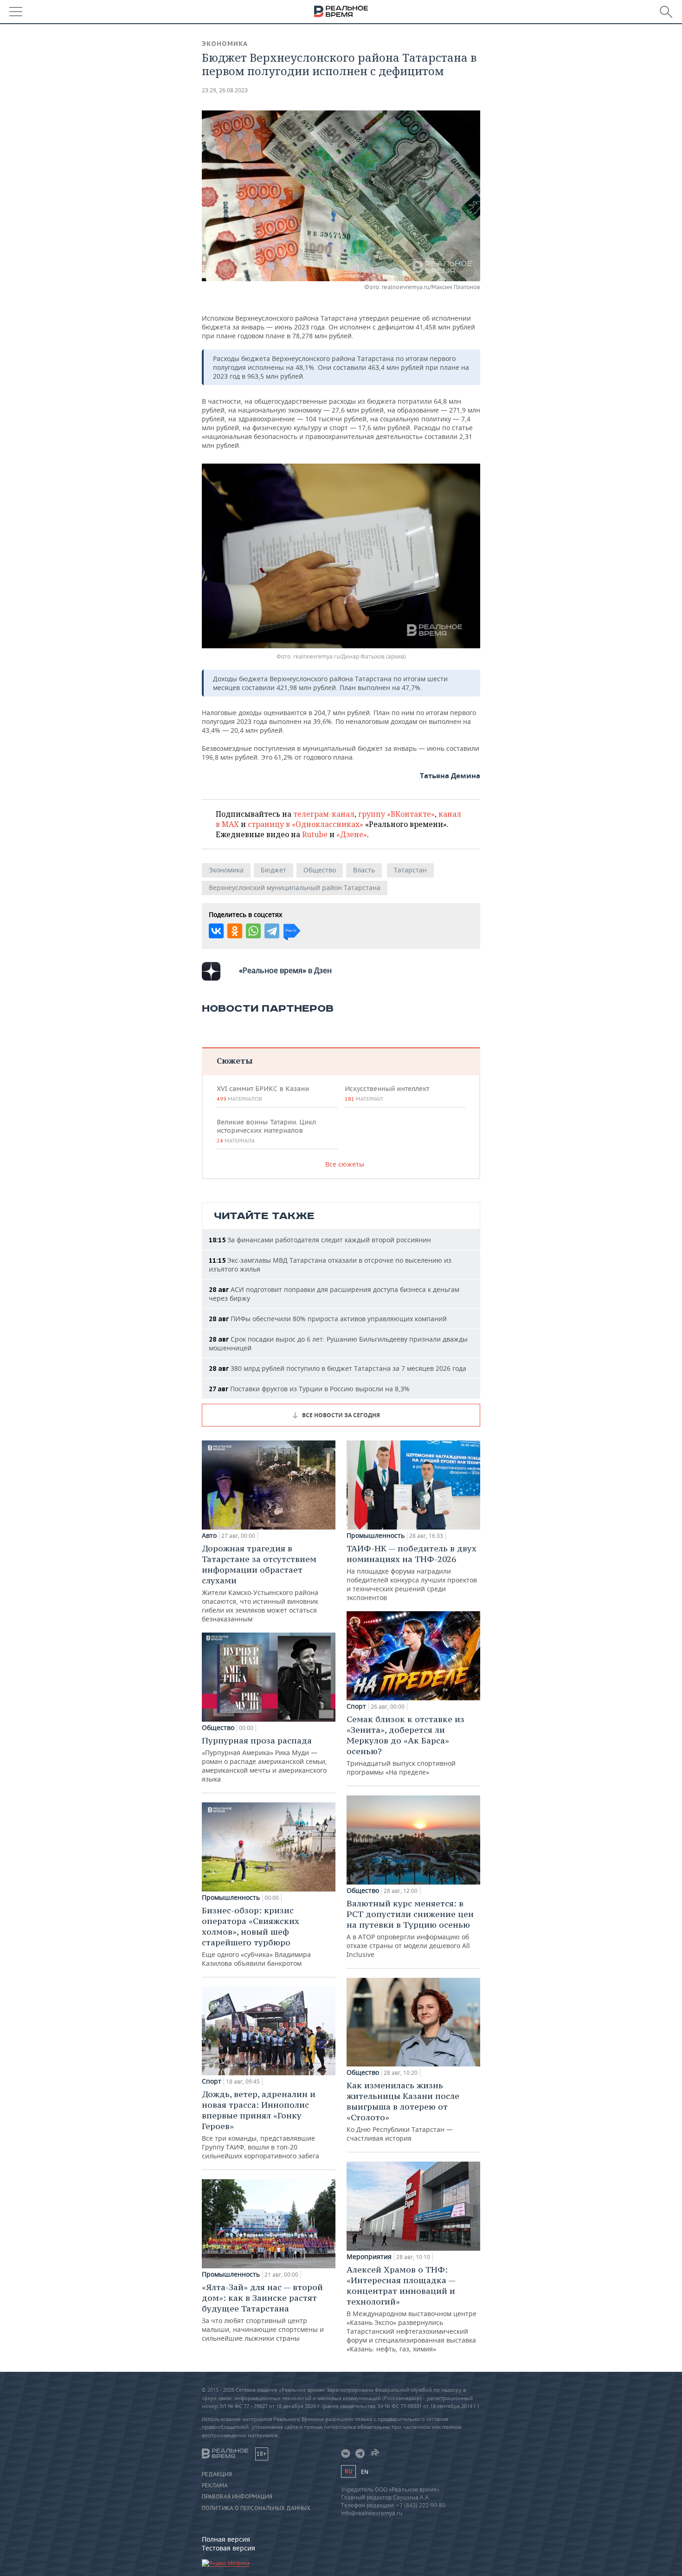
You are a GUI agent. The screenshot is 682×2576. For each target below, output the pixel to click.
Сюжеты (235, 1061)
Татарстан (410, 870)
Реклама (215, 2486)
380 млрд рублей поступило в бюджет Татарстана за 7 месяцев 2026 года (338, 1368)
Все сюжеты (345, 1164)
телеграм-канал (324, 814)
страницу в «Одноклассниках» (306, 824)
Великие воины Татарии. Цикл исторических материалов (266, 1131)
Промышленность (231, 1898)
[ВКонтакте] (216, 931)
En (365, 2472)
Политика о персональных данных (256, 2508)
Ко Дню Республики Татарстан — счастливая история (403, 2111)
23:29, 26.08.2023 (225, 90)
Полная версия (226, 2539)
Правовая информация (237, 2497)
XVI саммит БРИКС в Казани (263, 1093)
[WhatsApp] (253, 931)
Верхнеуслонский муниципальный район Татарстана (295, 888)
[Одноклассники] (235, 931)
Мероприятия (369, 2257)
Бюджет (273, 870)
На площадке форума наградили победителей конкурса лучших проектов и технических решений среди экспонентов (412, 1572)
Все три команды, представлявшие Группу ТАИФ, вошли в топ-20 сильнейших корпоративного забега (261, 2124)
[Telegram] (272, 931)
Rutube (315, 834)
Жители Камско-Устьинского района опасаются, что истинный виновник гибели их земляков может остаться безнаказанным (260, 1583)
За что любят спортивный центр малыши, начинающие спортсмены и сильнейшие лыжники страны (263, 2312)
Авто (209, 1536)
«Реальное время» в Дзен (285, 970)
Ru (348, 2471)
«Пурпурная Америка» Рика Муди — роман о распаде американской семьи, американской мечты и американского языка (264, 1759)
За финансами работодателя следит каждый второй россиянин (320, 1240)
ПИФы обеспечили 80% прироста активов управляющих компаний (328, 1319)
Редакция (217, 2474)
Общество (320, 870)
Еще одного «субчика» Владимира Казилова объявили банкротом (256, 1936)
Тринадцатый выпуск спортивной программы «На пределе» (405, 1745)
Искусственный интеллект (387, 1093)
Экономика (225, 44)
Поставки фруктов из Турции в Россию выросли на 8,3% (309, 1389)
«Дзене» (352, 834)
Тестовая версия (228, 2548)
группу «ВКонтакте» (396, 814)
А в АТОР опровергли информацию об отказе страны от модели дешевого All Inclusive (410, 1928)
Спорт (212, 2081)
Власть (364, 870)
